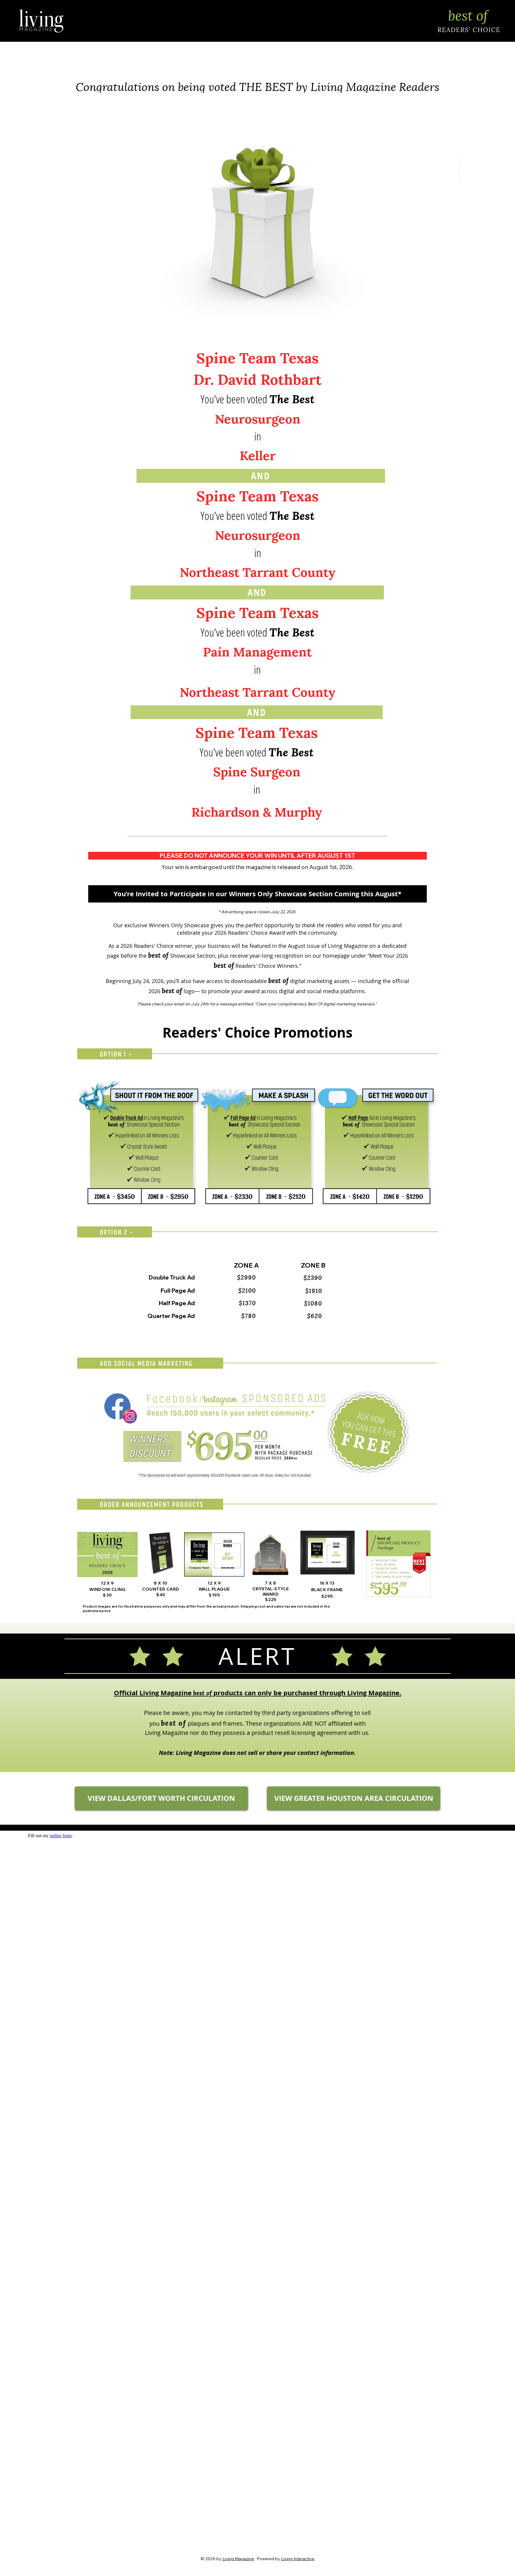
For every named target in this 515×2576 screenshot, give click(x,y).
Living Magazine (238, 2559)
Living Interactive (298, 2559)
